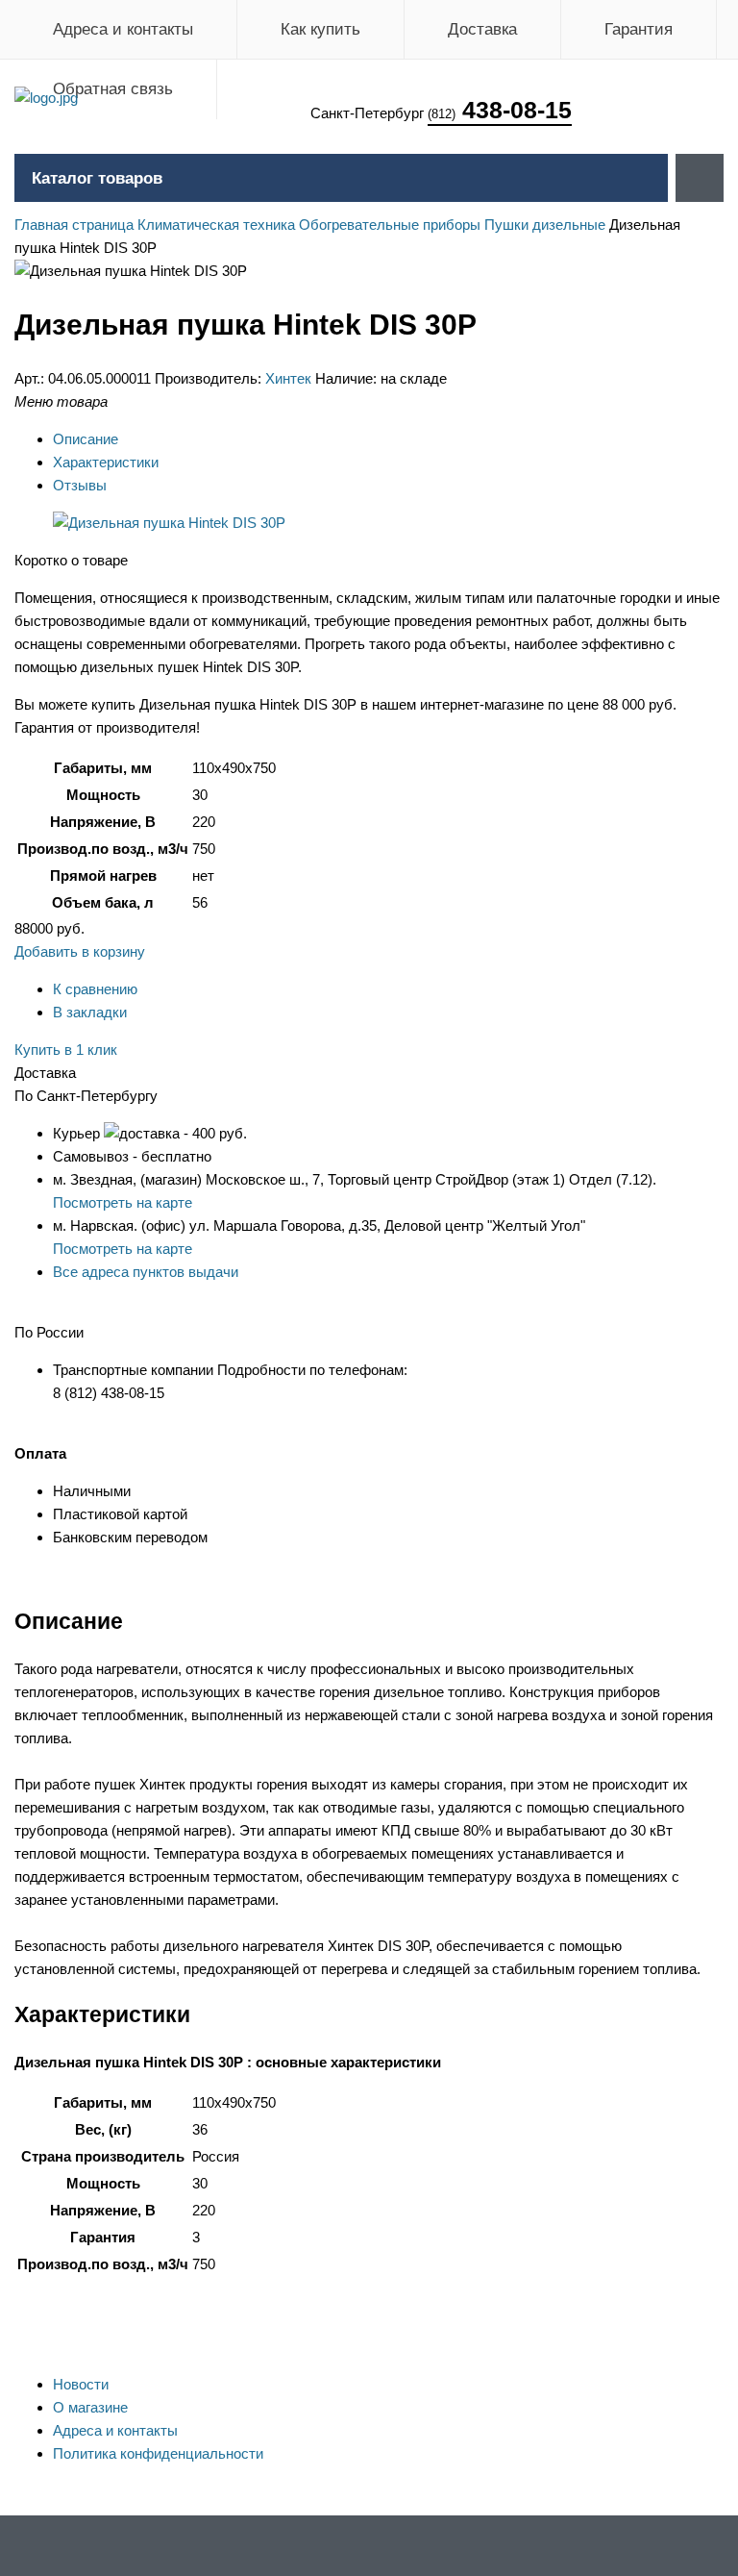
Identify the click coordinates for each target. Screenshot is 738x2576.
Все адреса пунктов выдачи (146, 1272)
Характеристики (106, 462)
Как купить (320, 29)
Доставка (482, 29)
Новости (81, 2384)
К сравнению (95, 989)
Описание (86, 439)
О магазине (90, 2407)
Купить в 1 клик (66, 1050)
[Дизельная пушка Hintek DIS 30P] (169, 523)
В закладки (90, 1012)
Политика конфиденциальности (158, 2453)
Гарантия (639, 29)
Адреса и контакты (123, 29)
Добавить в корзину (80, 951)
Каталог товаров (97, 178)
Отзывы (80, 485)
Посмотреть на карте (123, 1202)
